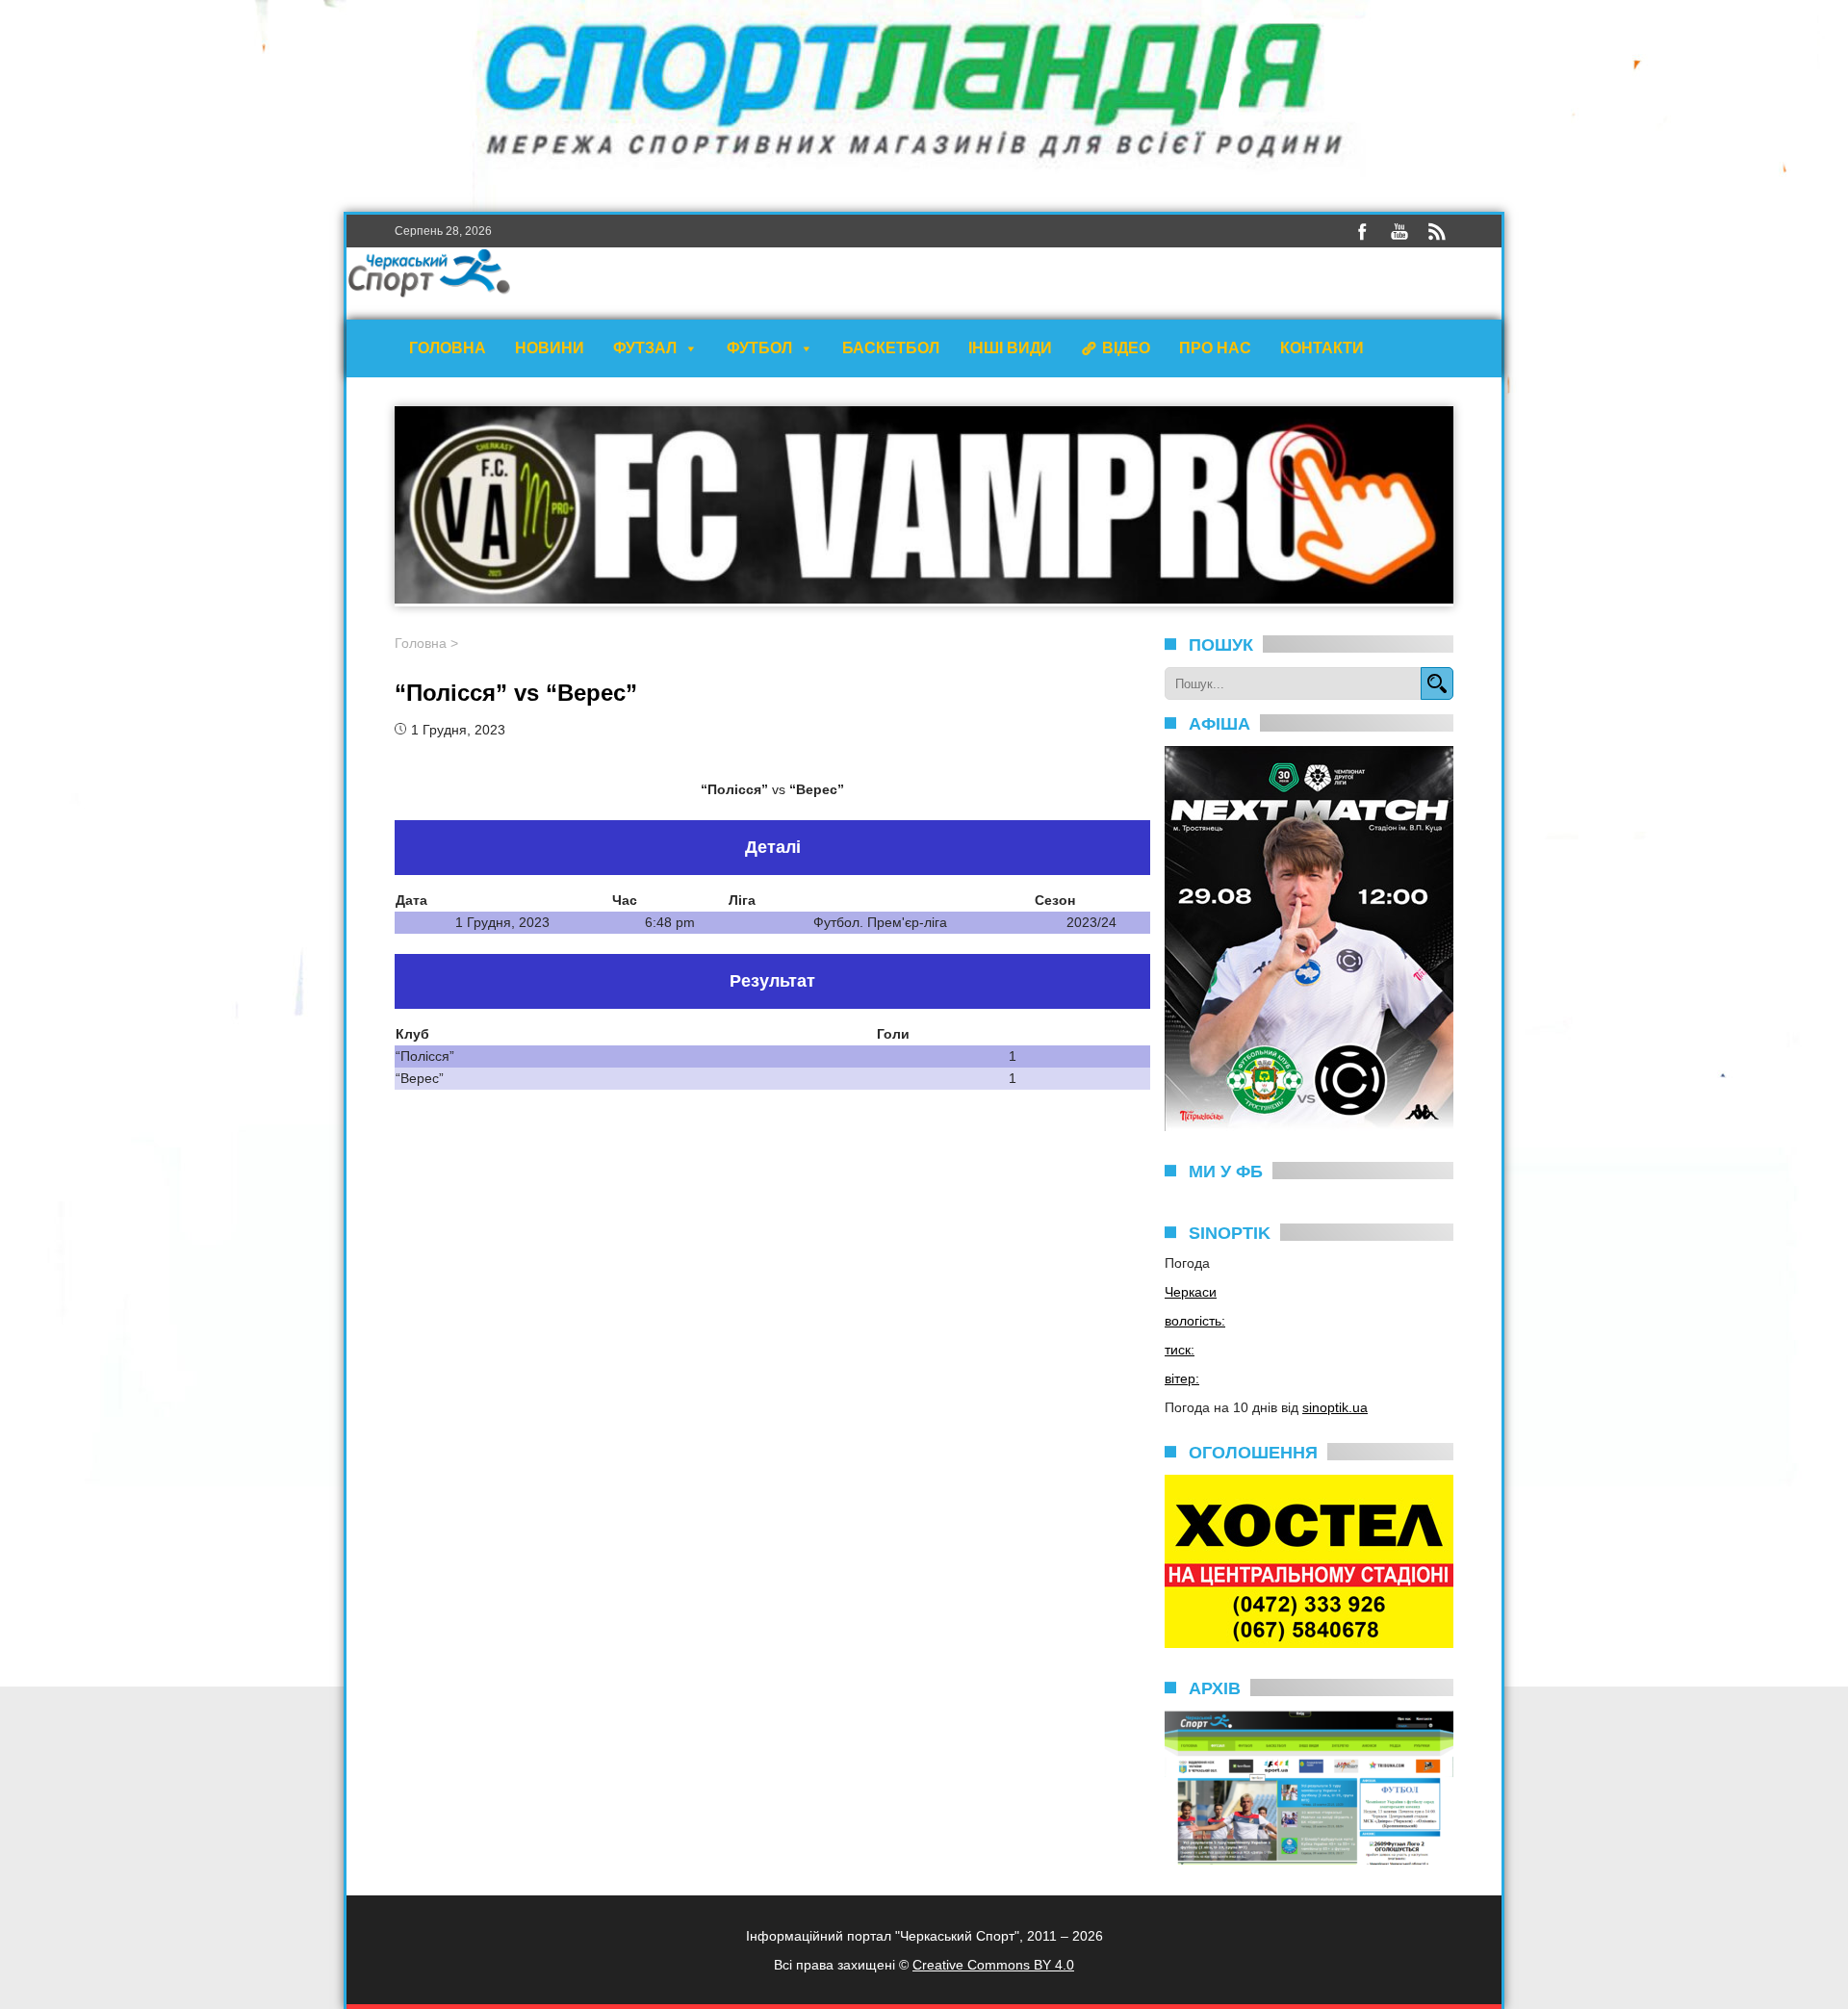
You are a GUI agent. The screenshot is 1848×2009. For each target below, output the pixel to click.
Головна (448, 348)
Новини (550, 348)
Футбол (759, 348)
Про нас (1215, 348)
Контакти (1322, 348)
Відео (1126, 348)
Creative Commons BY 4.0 (993, 1965)
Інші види (1010, 348)
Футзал (645, 348)
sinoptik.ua (1335, 1407)
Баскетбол (891, 348)
